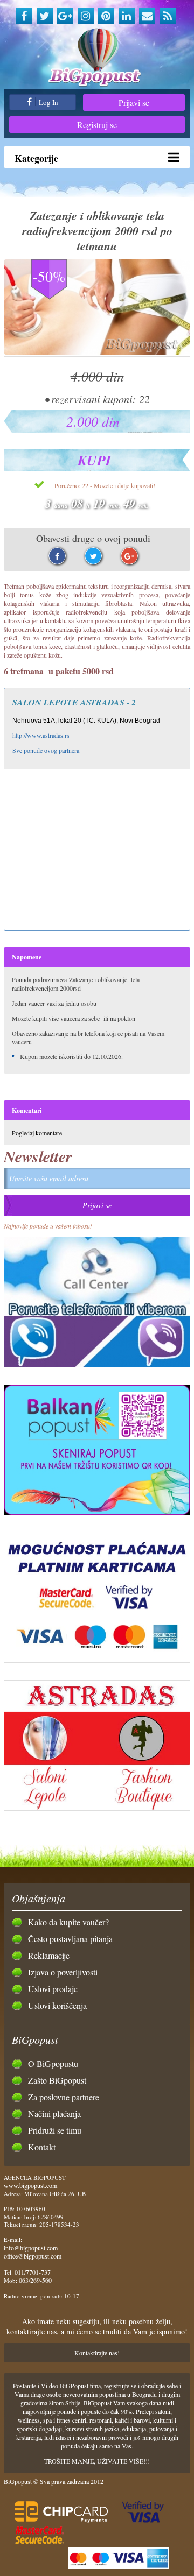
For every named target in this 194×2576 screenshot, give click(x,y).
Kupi (94, 460)
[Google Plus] (65, 16)
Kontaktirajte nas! (97, 2353)
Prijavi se (134, 103)
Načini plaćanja (54, 2113)
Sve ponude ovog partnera (46, 750)
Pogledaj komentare (37, 1133)
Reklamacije (49, 1955)
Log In (48, 102)
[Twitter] (45, 16)
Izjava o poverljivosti (63, 1972)
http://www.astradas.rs (41, 735)
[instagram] (86, 16)
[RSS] (168, 16)
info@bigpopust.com (31, 2248)
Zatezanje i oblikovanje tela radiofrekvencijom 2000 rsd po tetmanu (97, 231)
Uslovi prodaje (53, 1989)
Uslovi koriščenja (57, 2005)
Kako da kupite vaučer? (68, 1922)
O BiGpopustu (53, 2063)
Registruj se (97, 125)
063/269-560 (35, 2280)
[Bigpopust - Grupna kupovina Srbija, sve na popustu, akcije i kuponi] (97, 58)
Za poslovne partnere (64, 2097)
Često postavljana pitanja (70, 1939)
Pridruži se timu (55, 2130)
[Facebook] (24, 16)
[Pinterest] (106, 16)
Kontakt (42, 2147)
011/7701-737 (33, 2272)
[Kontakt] (147, 16)
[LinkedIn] (127, 16)
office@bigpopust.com (33, 2256)
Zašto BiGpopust (57, 2080)
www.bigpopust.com (30, 2185)
